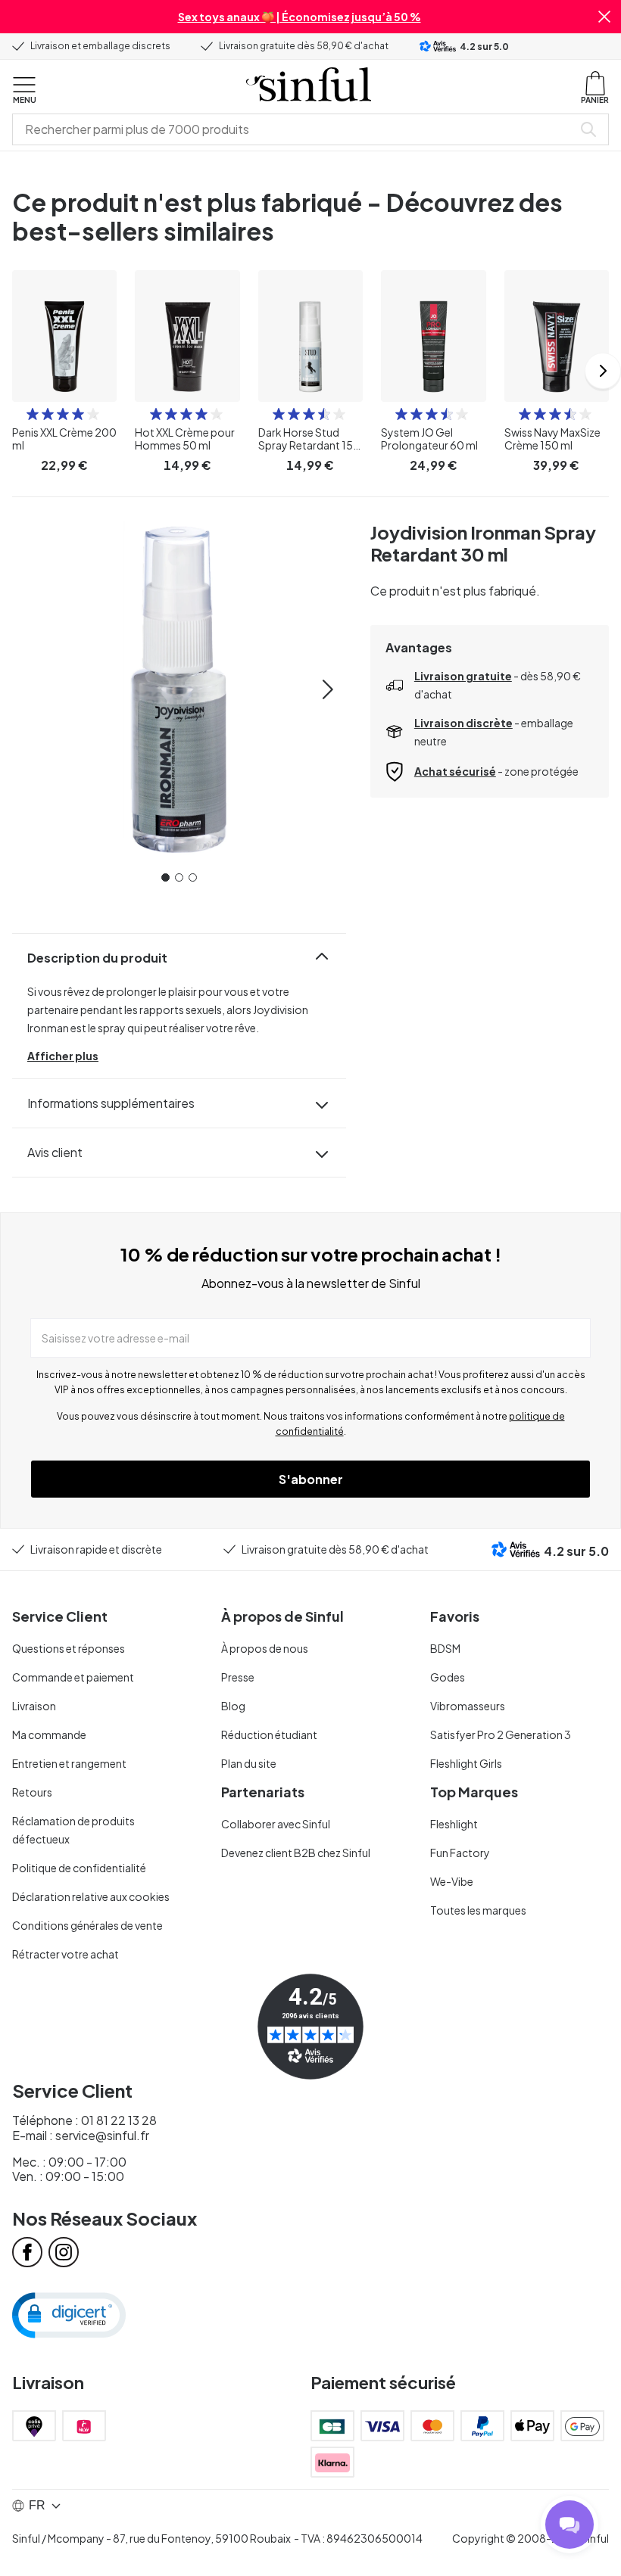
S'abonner (311, 1479)
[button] (604, 17)
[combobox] (295, 129)
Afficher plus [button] (63, 1056)
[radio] (33, 414)
